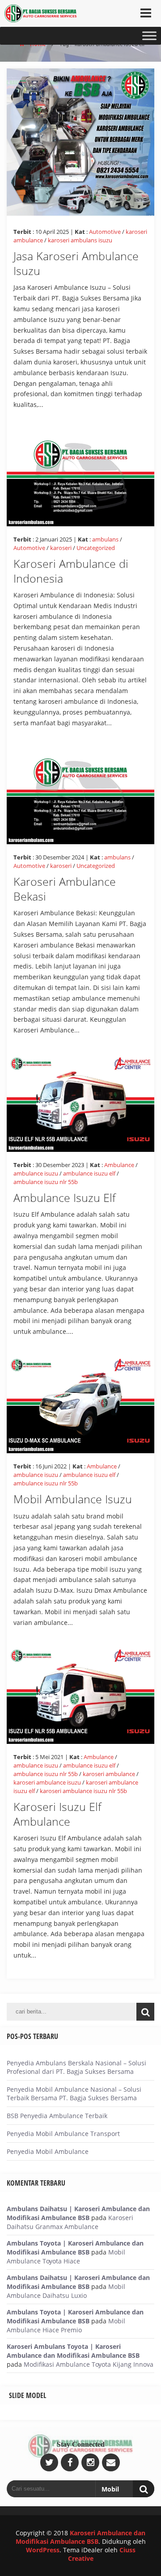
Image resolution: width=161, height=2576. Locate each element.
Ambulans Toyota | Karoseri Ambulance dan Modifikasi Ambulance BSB (75, 2248)
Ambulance (119, 1165)
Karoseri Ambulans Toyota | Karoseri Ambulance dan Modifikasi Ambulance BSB (73, 2351)
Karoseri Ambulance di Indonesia (71, 571)
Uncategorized (96, 548)
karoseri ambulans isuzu (80, 240)
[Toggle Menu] (149, 36)
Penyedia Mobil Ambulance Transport (63, 2134)
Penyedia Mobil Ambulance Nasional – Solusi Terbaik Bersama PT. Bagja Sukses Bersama (74, 2094)
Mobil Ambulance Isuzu (73, 1499)
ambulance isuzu (36, 1173)
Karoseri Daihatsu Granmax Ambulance (70, 2222)
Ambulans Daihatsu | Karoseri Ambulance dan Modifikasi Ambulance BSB (78, 2213)
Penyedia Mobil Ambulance (48, 2151)
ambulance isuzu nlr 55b (46, 1182)
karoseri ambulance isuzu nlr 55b (83, 1791)
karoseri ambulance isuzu (47, 1782)
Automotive (105, 232)
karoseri (61, 548)
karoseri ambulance (109, 1774)
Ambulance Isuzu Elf (65, 1197)
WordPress (43, 2550)
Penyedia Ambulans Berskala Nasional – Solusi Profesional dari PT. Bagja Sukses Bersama (76, 2067)
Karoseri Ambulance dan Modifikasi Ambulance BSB (81, 2537)
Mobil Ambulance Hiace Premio (66, 2325)
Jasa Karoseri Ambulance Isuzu (76, 263)
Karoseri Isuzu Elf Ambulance (57, 1814)
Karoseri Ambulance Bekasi (65, 889)
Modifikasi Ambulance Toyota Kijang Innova (89, 2364)
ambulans (105, 539)
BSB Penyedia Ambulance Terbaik (57, 2116)
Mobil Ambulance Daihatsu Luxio (66, 2291)
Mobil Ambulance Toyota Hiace (66, 2257)
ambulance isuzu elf (89, 1173)
